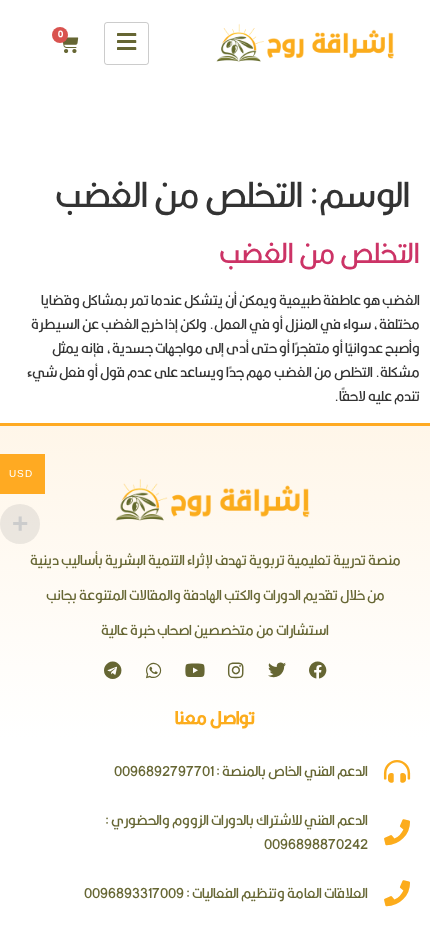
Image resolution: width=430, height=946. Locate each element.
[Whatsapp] (154, 670)
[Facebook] (318, 670)
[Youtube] (195, 670)
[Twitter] (277, 670)
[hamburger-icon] (126, 43)
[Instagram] (236, 670)
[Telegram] (113, 670)
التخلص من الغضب (319, 252)
